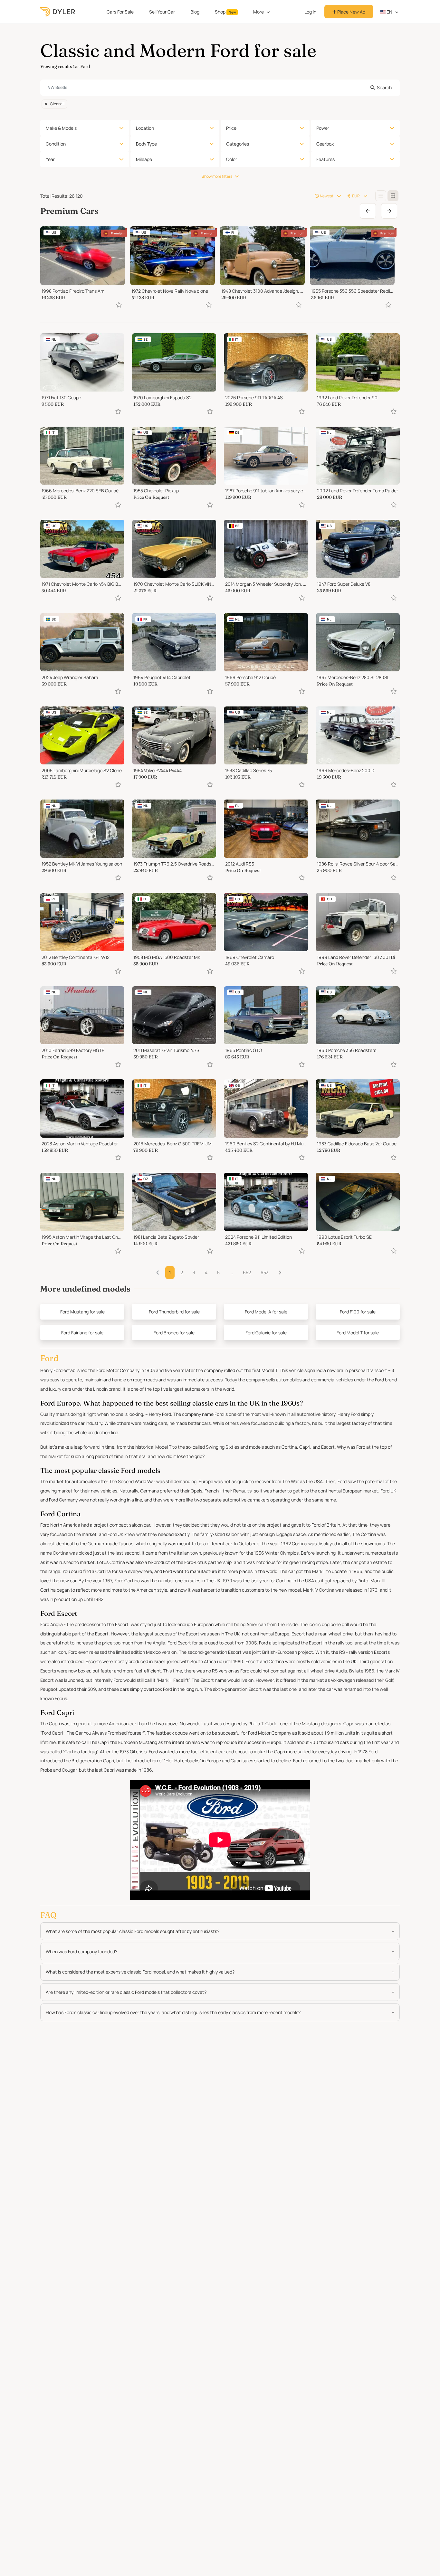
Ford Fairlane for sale (82, 1333)
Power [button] (323, 128)
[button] (280, 1273)
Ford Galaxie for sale (266, 1333)
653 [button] (265, 1272)
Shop (225, 12)
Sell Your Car (162, 12)
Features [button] (325, 159)
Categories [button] (238, 144)
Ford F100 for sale (358, 1312)
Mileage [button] (144, 159)
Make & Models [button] (61, 128)
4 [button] (206, 1272)
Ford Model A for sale (266, 1312)
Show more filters (217, 176)
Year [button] (50, 159)
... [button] (231, 1272)
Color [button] (232, 159)
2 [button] (182, 1272)
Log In (310, 12)
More (258, 12)
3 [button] (194, 1272)
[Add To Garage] (119, 305)
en (389, 12)
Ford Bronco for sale (174, 1333)
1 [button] (170, 1272)
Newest (327, 196)
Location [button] (145, 128)
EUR (356, 196)
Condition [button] (56, 144)
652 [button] (247, 1272)
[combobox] (220, 88)
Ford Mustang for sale (82, 1312)
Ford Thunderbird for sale (174, 1312)
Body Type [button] (146, 144)
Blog (195, 12)
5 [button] (218, 1272)
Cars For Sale (120, 12)
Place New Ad (351, 12)
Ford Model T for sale (358, 1333)
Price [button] (231, 128)
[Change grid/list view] (381, 196)
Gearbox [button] (325, 144)
